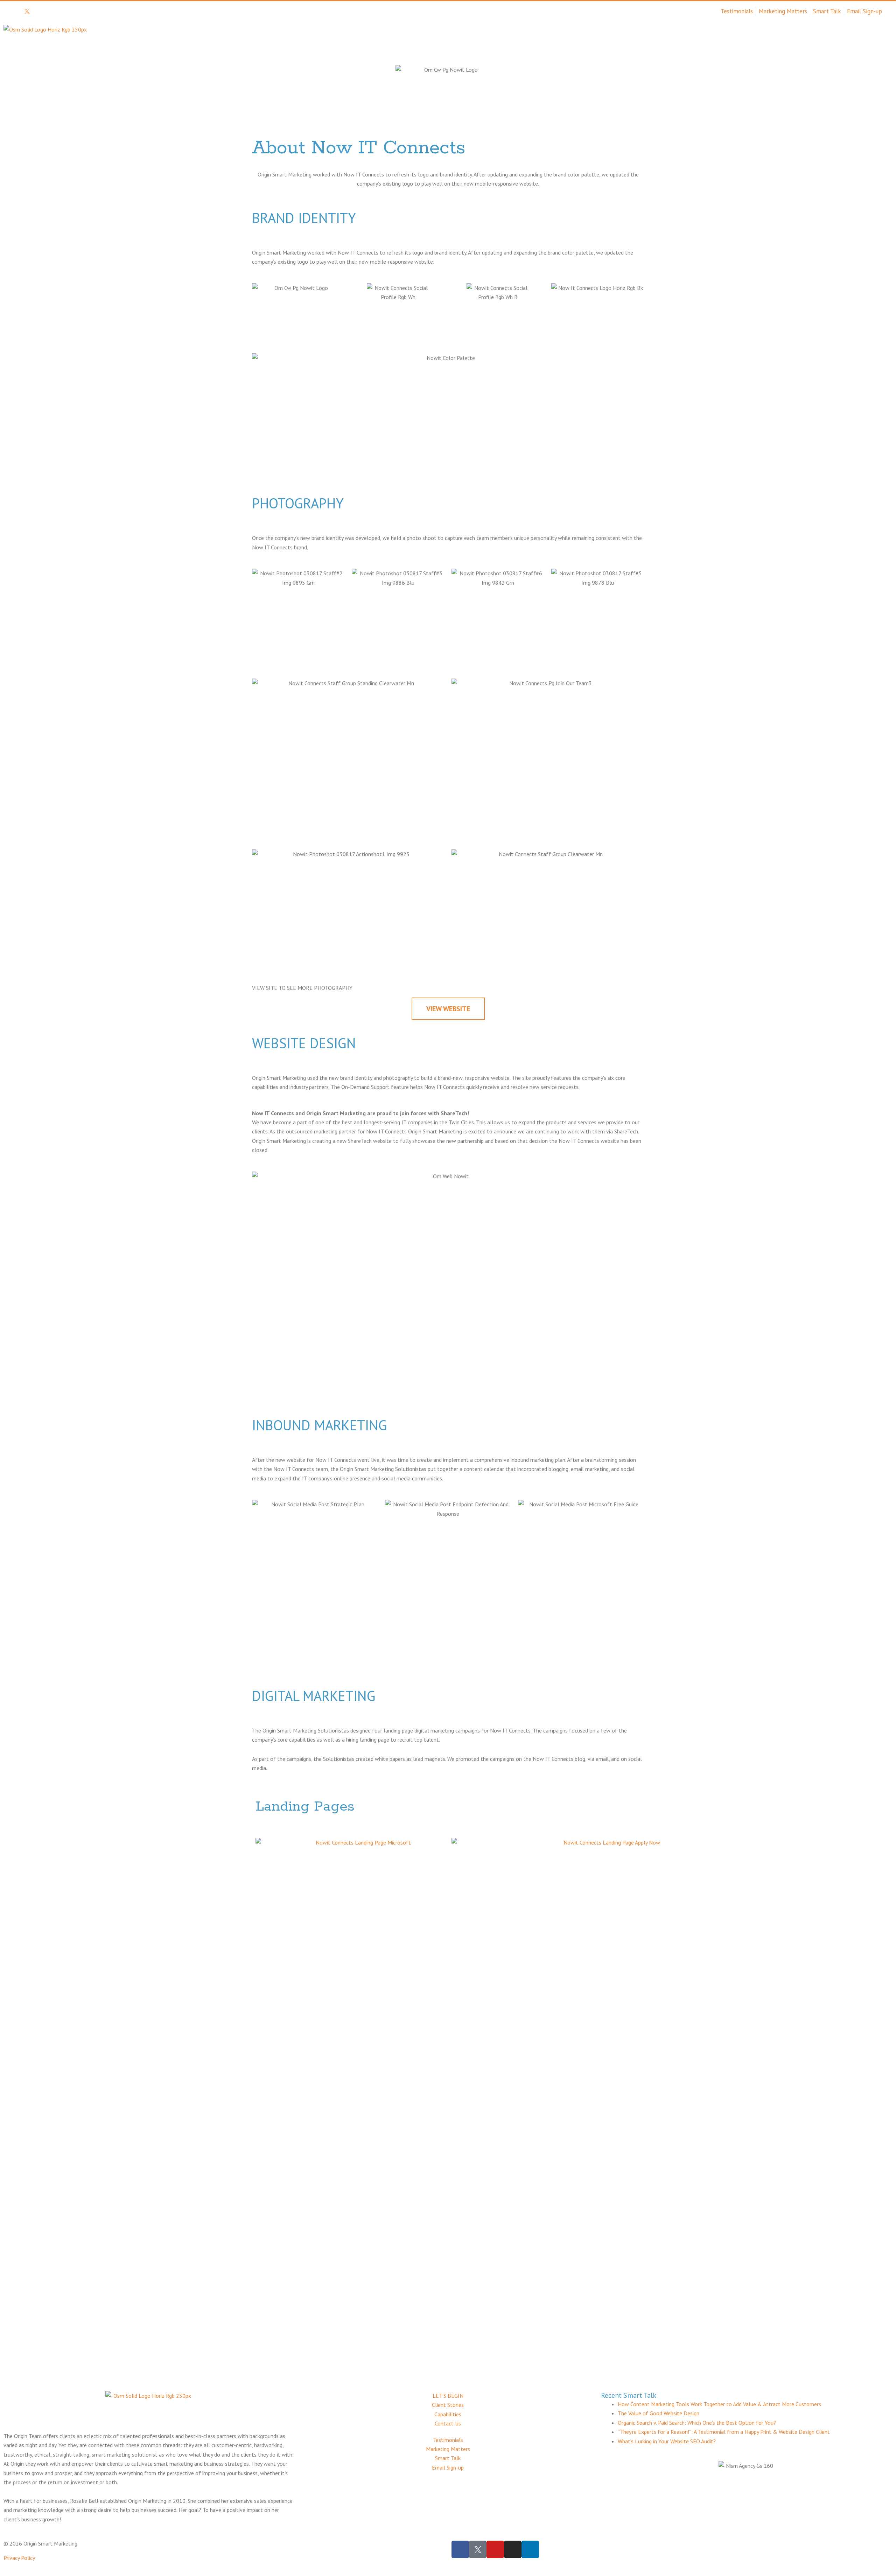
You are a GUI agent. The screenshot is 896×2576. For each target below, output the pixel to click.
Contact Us (804, 41)
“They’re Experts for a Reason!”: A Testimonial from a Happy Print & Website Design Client (724, 2432)
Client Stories (689, 41)
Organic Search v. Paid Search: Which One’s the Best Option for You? (697, 2423)
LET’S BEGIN (860, 41)
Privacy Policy (19, 2558)
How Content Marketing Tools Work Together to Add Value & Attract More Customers (719, 2404)
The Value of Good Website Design (659, 2413)
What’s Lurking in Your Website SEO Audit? (667, 2441)
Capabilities (749, 41)
